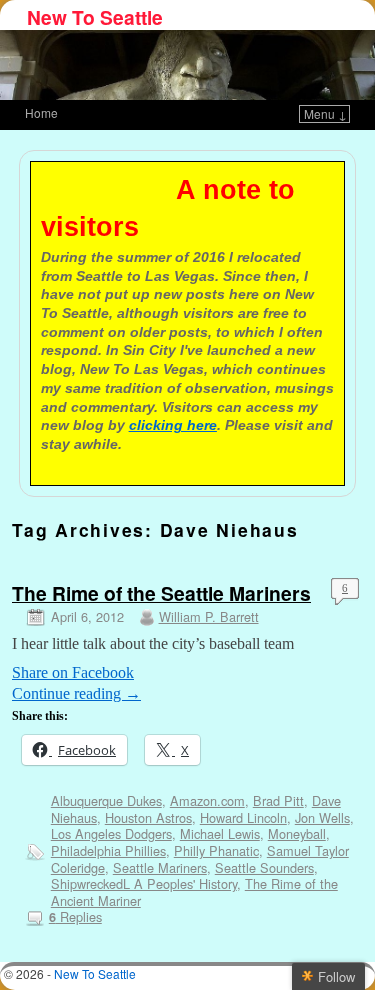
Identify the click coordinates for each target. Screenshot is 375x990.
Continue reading (76, 693)
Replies (75, 916)
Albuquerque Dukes (106, 800)
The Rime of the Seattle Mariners (161, 593)
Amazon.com (207, 800)
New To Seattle (95, 17)
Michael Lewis (220, 833)
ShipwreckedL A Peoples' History (144, 883)
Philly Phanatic (216, 850)
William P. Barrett (209, 616)
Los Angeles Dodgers (111, 833)
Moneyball (297, 833)
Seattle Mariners (160, 867)
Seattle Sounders (264, 867)
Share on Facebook (73, 672)
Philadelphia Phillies (108, 850)
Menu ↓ (325, 113)
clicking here (173, 425)
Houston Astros (148, 817)
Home (41, 112)
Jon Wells (322, 817)
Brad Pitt (278, 800)
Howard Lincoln (243, 817)
